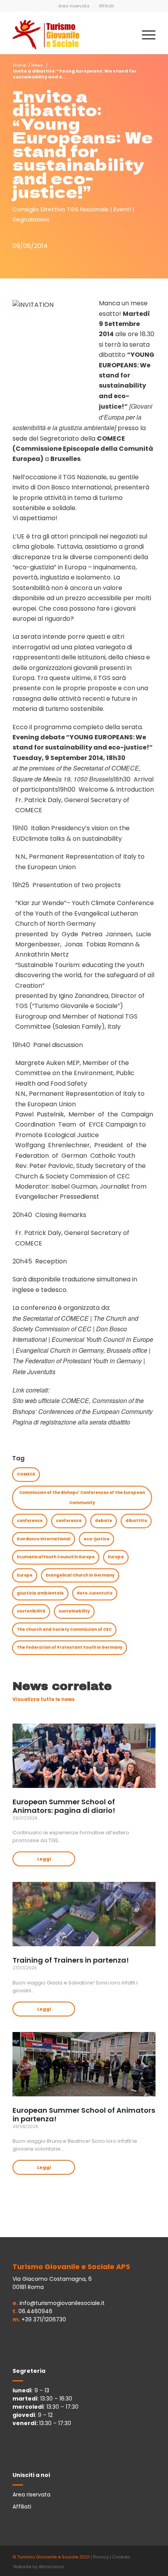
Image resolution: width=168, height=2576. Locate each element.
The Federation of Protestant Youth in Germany (70, 1647)
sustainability (74, 1611)
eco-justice (97, 1539)
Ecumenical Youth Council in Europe (56, 1557)
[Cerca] (126, 35)
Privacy (101, 2557)
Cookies (121, 2557)
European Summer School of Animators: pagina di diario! (64, 1806)
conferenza (69, 1521)
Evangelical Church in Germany (80, 1575)
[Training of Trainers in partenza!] (84, 1914)
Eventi (122, 209)
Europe (25, 1575)
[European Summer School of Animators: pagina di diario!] (84, 1756)
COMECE (26, 1474)
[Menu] (145, 35)
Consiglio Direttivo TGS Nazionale (61, 209)
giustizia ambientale (40, 1593)
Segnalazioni (31, 219)
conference (30, 1521)
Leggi (44, 1859)
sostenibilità (31, 1611)
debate (104, 1521)
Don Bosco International (44, 1539)
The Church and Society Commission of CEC (64, 1629)
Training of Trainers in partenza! (71, 1960)
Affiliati (106, 6)
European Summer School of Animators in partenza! (84, 2114)
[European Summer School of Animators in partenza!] (84, 2064)
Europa (116, 1557)
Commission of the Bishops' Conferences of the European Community (82, 1498)
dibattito (136, 1521)
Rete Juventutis (95, 1593)
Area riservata (74, 6)
